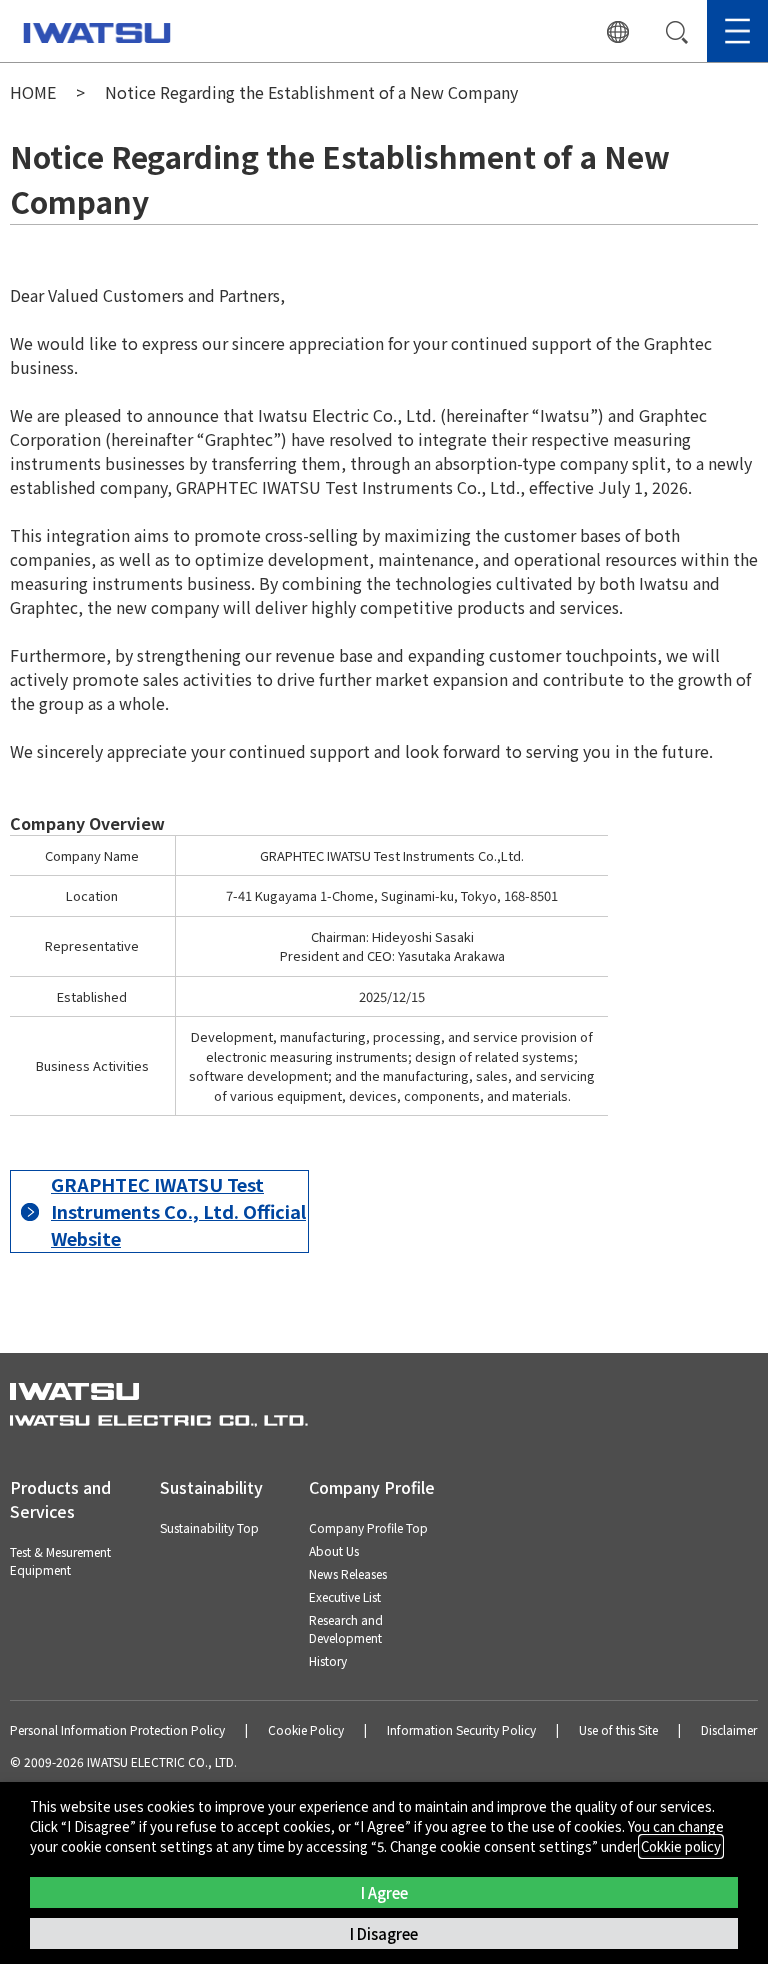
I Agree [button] (384, 1892)
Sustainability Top (209, 1527)
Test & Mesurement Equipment (60, 1560)
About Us (334, 1550)
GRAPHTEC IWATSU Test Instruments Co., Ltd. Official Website (178, 1211)
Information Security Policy (461, 1729)
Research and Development (346, 1628)
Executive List (345, 1596)
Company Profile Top (368, 1527)
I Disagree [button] (384, 1933)
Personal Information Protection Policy (117, 1729)
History (328, 1660)
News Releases (348, 1573)
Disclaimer (729, 1729)
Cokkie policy (681, 1846)
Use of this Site (618, 1729)
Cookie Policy (306, 1729)
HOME (33, 92)
